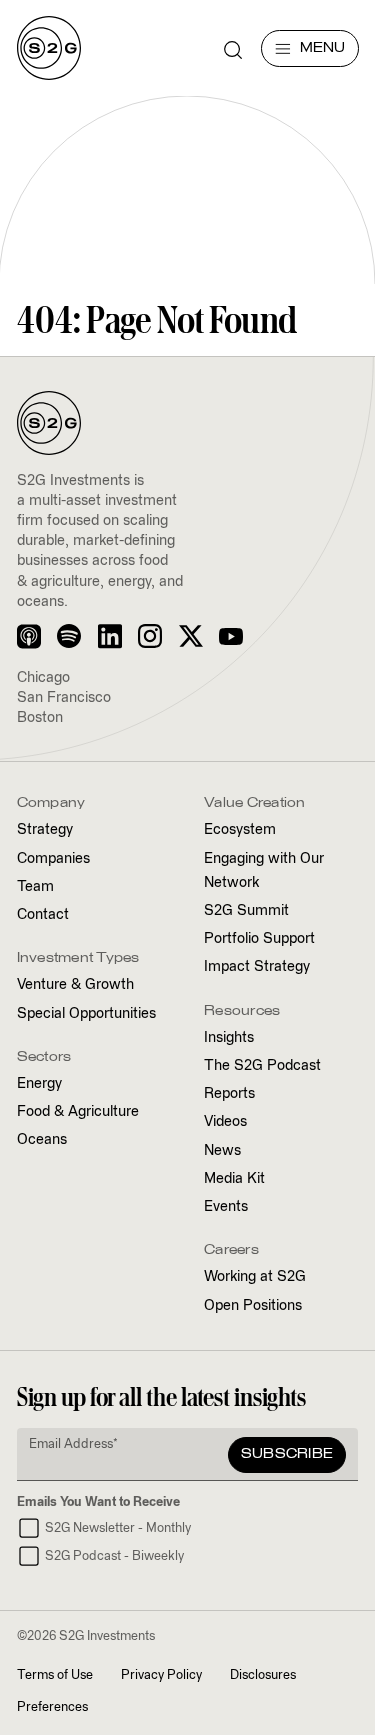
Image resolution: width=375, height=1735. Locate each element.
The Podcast (262, 1066)
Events (226, 1207)
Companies (53, 859)
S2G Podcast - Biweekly (114, 1556)
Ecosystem (240, 830)
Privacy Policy (161, 1675)
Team (35, 887)
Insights (229, 1038)
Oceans (42, 1140)
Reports (229, 1094)
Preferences (52, 1707)
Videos (225, 1122)
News (222, 1151)
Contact (43, 915)
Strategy (45, 830)
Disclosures (263, 1675)
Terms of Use (55, 1675)
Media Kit (234, 1179)
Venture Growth (75, 985)
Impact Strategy (257, 967)
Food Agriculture (78, 1112)
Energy (39, 1084)
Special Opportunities (86, 1014)
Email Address (73, 1444)
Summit (246, 911)
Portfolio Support (259, 939)
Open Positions (253, 1306)
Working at (255, 1277)
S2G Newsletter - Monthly (118, 1528)
